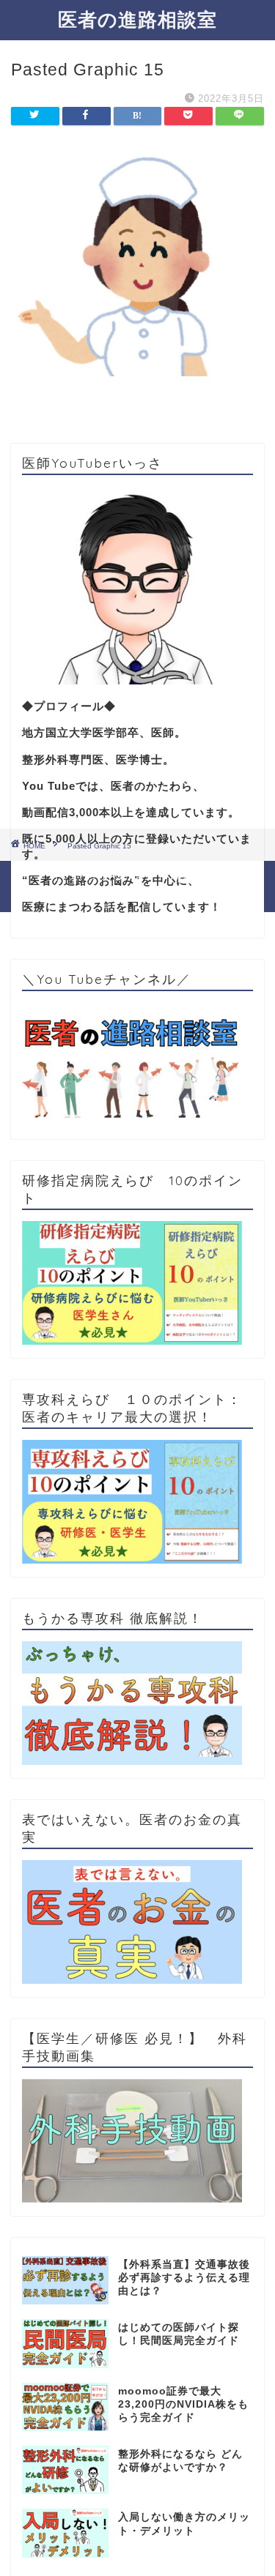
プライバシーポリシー (109, 877)
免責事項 (191, 877)
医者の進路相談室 (137, 19)
